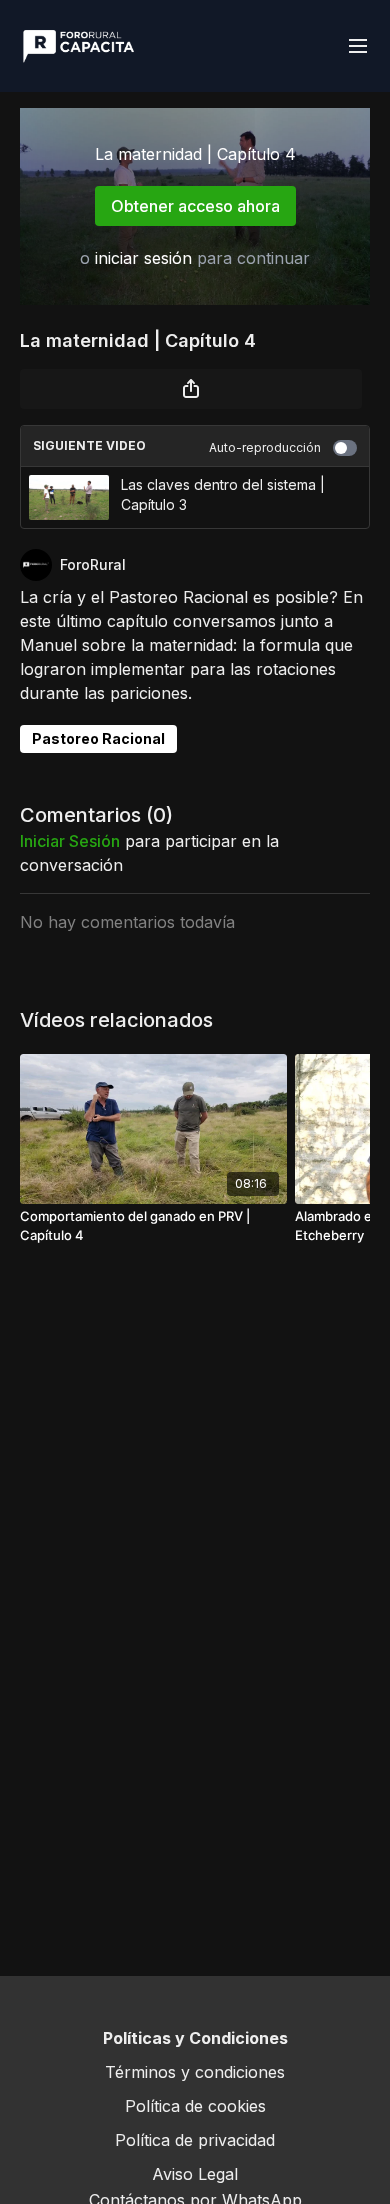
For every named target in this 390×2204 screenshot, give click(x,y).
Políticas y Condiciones (195, 2038)
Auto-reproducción (265, 447)
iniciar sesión (143, 258)
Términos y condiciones (195, 2072)
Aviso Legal (195, 2174)
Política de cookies (195, 2106)
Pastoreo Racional (98, 738)
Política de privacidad (195, 2140)
